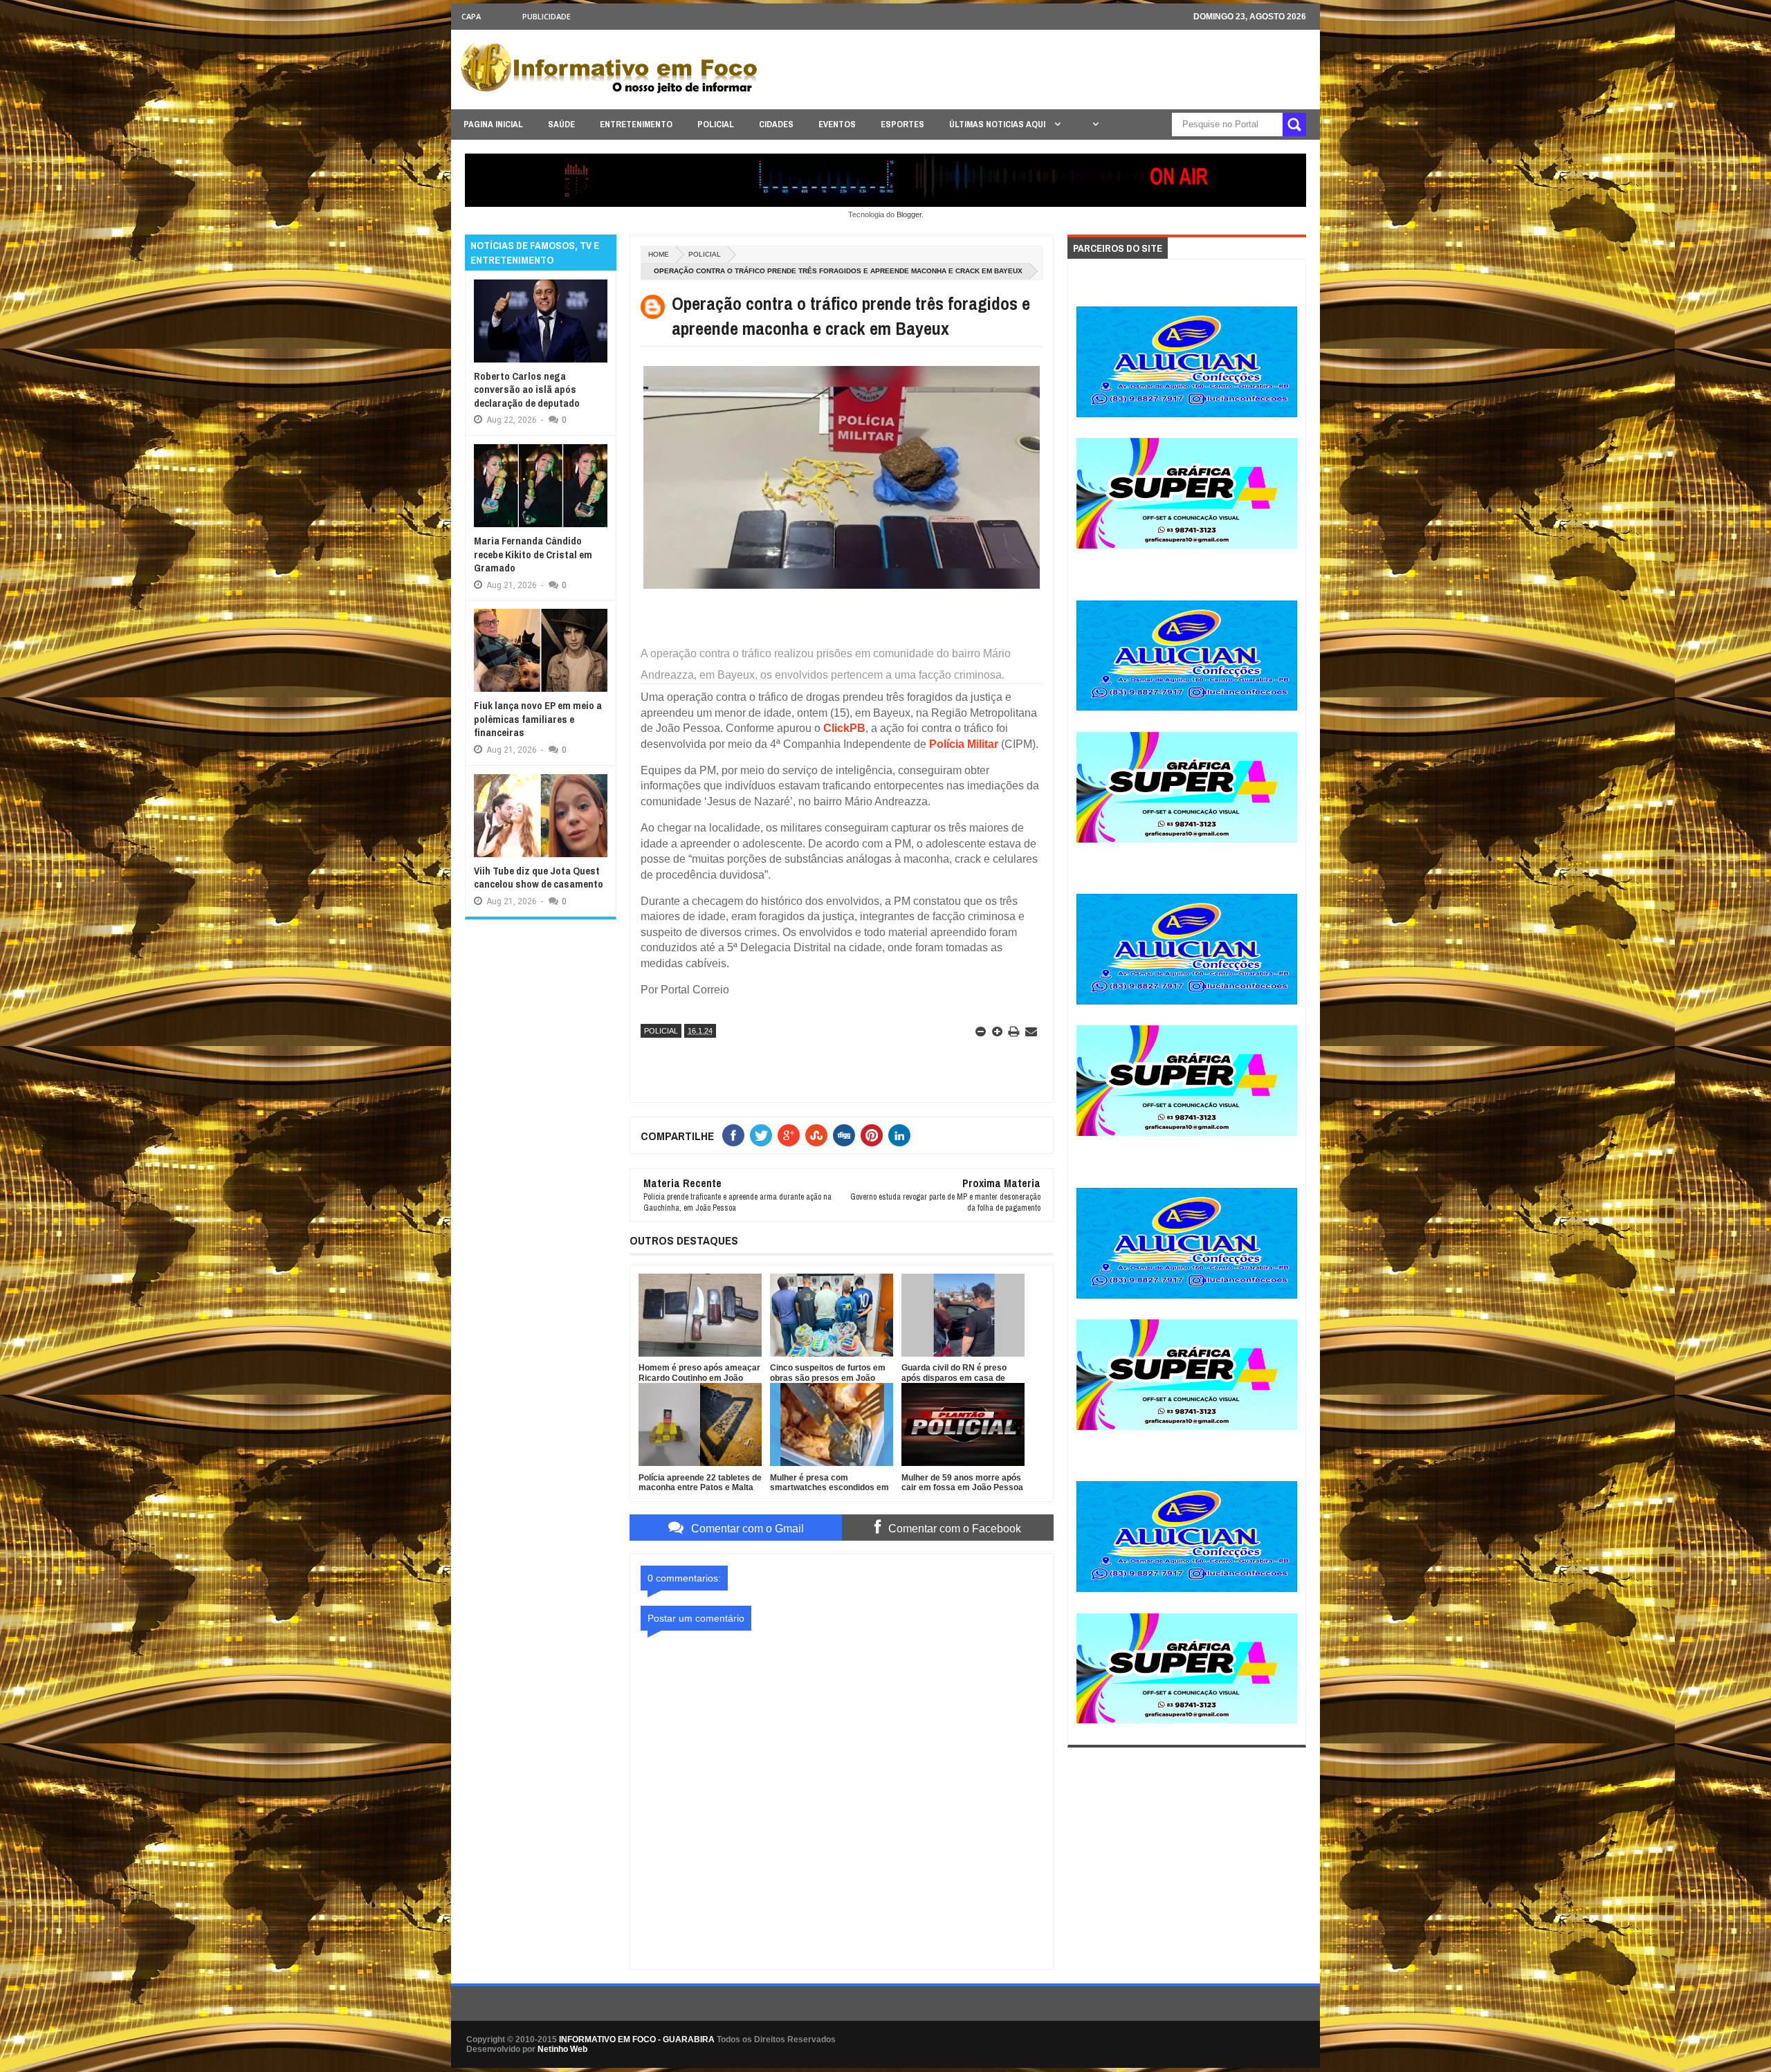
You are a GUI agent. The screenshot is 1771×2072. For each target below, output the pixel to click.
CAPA (471, 16)
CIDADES (776, 124)
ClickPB (844, 728)
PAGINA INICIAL (493, 124)
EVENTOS (837, 124)
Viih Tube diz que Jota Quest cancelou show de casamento (539, 878)
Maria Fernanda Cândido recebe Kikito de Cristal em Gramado (533, 554)
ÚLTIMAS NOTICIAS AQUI (998, 124)
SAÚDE (561, 124)
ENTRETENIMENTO (636, 124)
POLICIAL (716, 124)
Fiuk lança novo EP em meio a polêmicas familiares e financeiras (538, 719)
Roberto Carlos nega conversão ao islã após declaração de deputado (527, 389)
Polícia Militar (964, 744)
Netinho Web (562, 2049)
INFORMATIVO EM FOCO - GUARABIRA (637, 2039)
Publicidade (547, 16)
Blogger (909, 214)
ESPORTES (902, 124)
